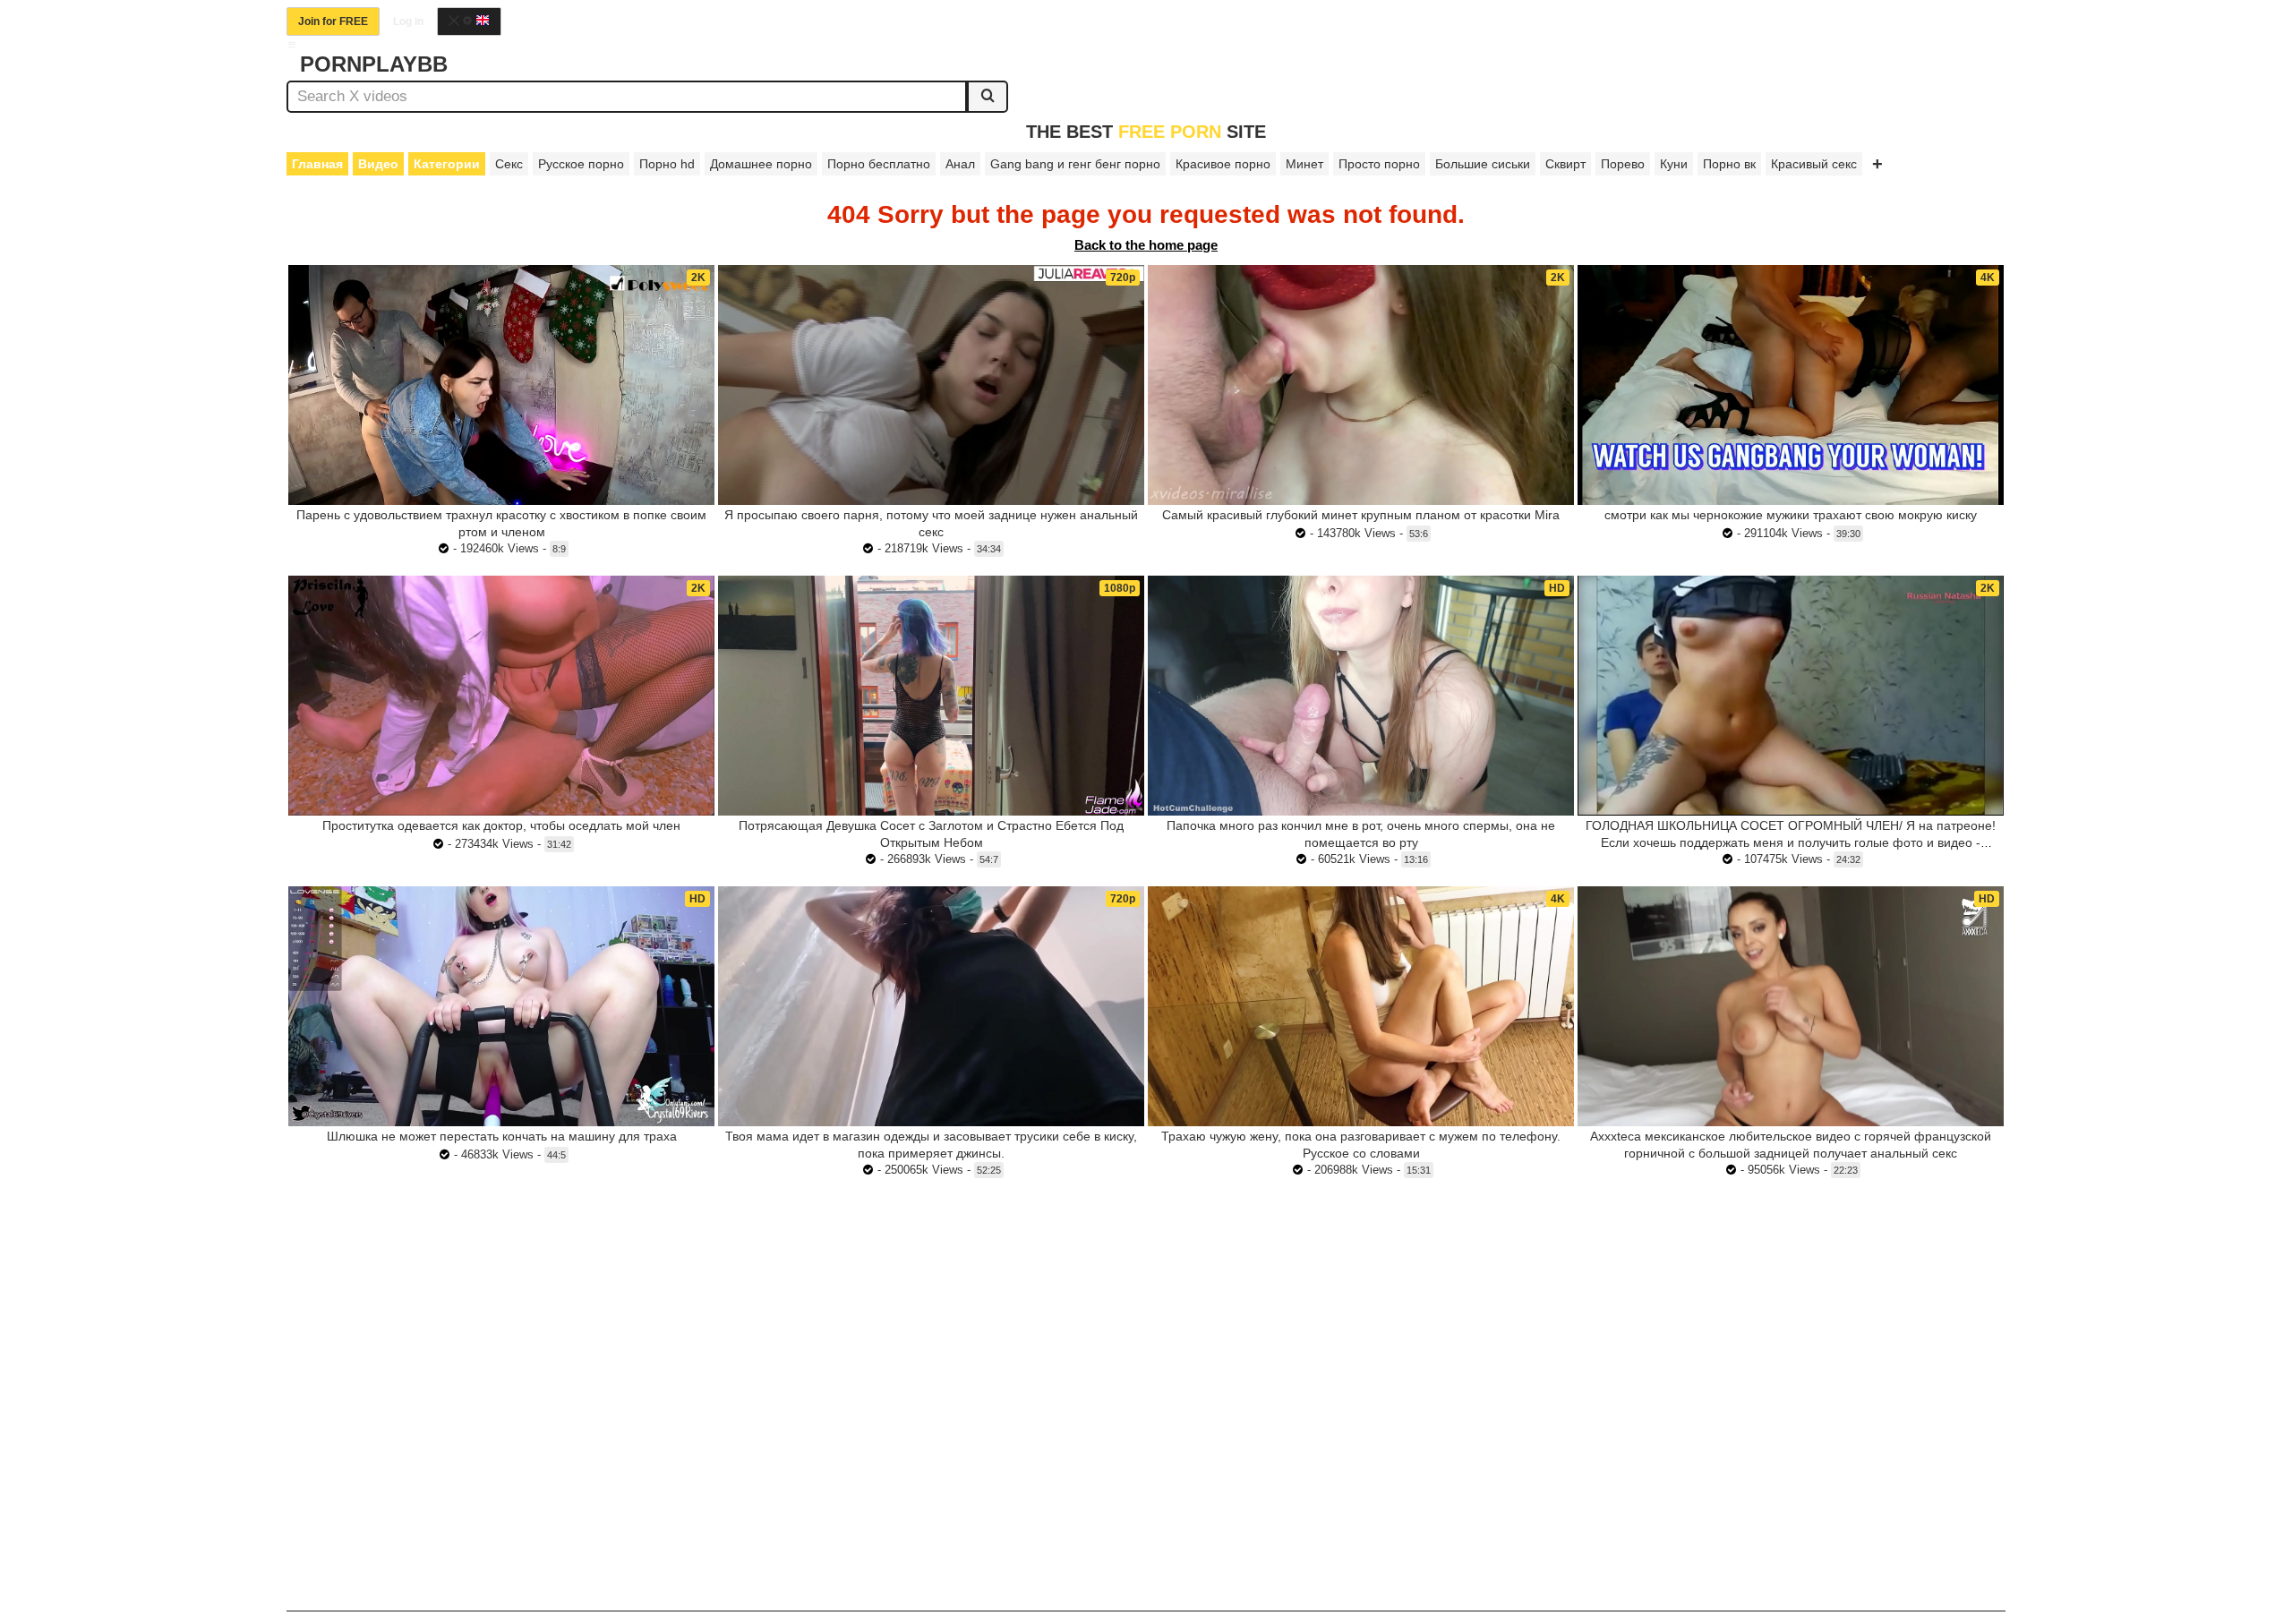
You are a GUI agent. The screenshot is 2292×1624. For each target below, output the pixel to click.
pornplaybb (374, 64)
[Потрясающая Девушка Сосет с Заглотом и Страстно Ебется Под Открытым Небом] (931, 696)
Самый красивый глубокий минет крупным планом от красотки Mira (1361, 515)
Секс (509, 164)
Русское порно (581, 164)
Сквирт (1565, 164)
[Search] (988, 97)
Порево (1623, 164)
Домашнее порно (761, 164)
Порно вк (1729, 164)
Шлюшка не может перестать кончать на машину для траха (502, 1136)
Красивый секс (1814, 164)
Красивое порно (1223, 164)
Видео (378, 164)
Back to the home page (1146, 245)
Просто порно (1379, 164)
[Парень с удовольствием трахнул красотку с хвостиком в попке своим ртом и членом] (501, 385)
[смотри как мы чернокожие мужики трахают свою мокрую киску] (1791, 385)
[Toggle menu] (292, 45)
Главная (317, 164)
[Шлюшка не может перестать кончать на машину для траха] (501, 1006)
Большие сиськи (1483, 164)
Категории (447, 164)
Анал (960, 164)
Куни (1674, 164)
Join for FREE (333, 21)
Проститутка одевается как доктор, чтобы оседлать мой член (501, 825)
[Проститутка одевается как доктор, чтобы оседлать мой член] (501, 696)
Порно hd (667, 164)
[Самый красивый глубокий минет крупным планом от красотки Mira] (1361, 385)
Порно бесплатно (879, 164)
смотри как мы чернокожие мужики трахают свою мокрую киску (1791, 515)
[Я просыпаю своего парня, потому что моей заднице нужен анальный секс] (931, 385)
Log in (408, 21)
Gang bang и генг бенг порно (1075, 164)
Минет (1304, 164)
